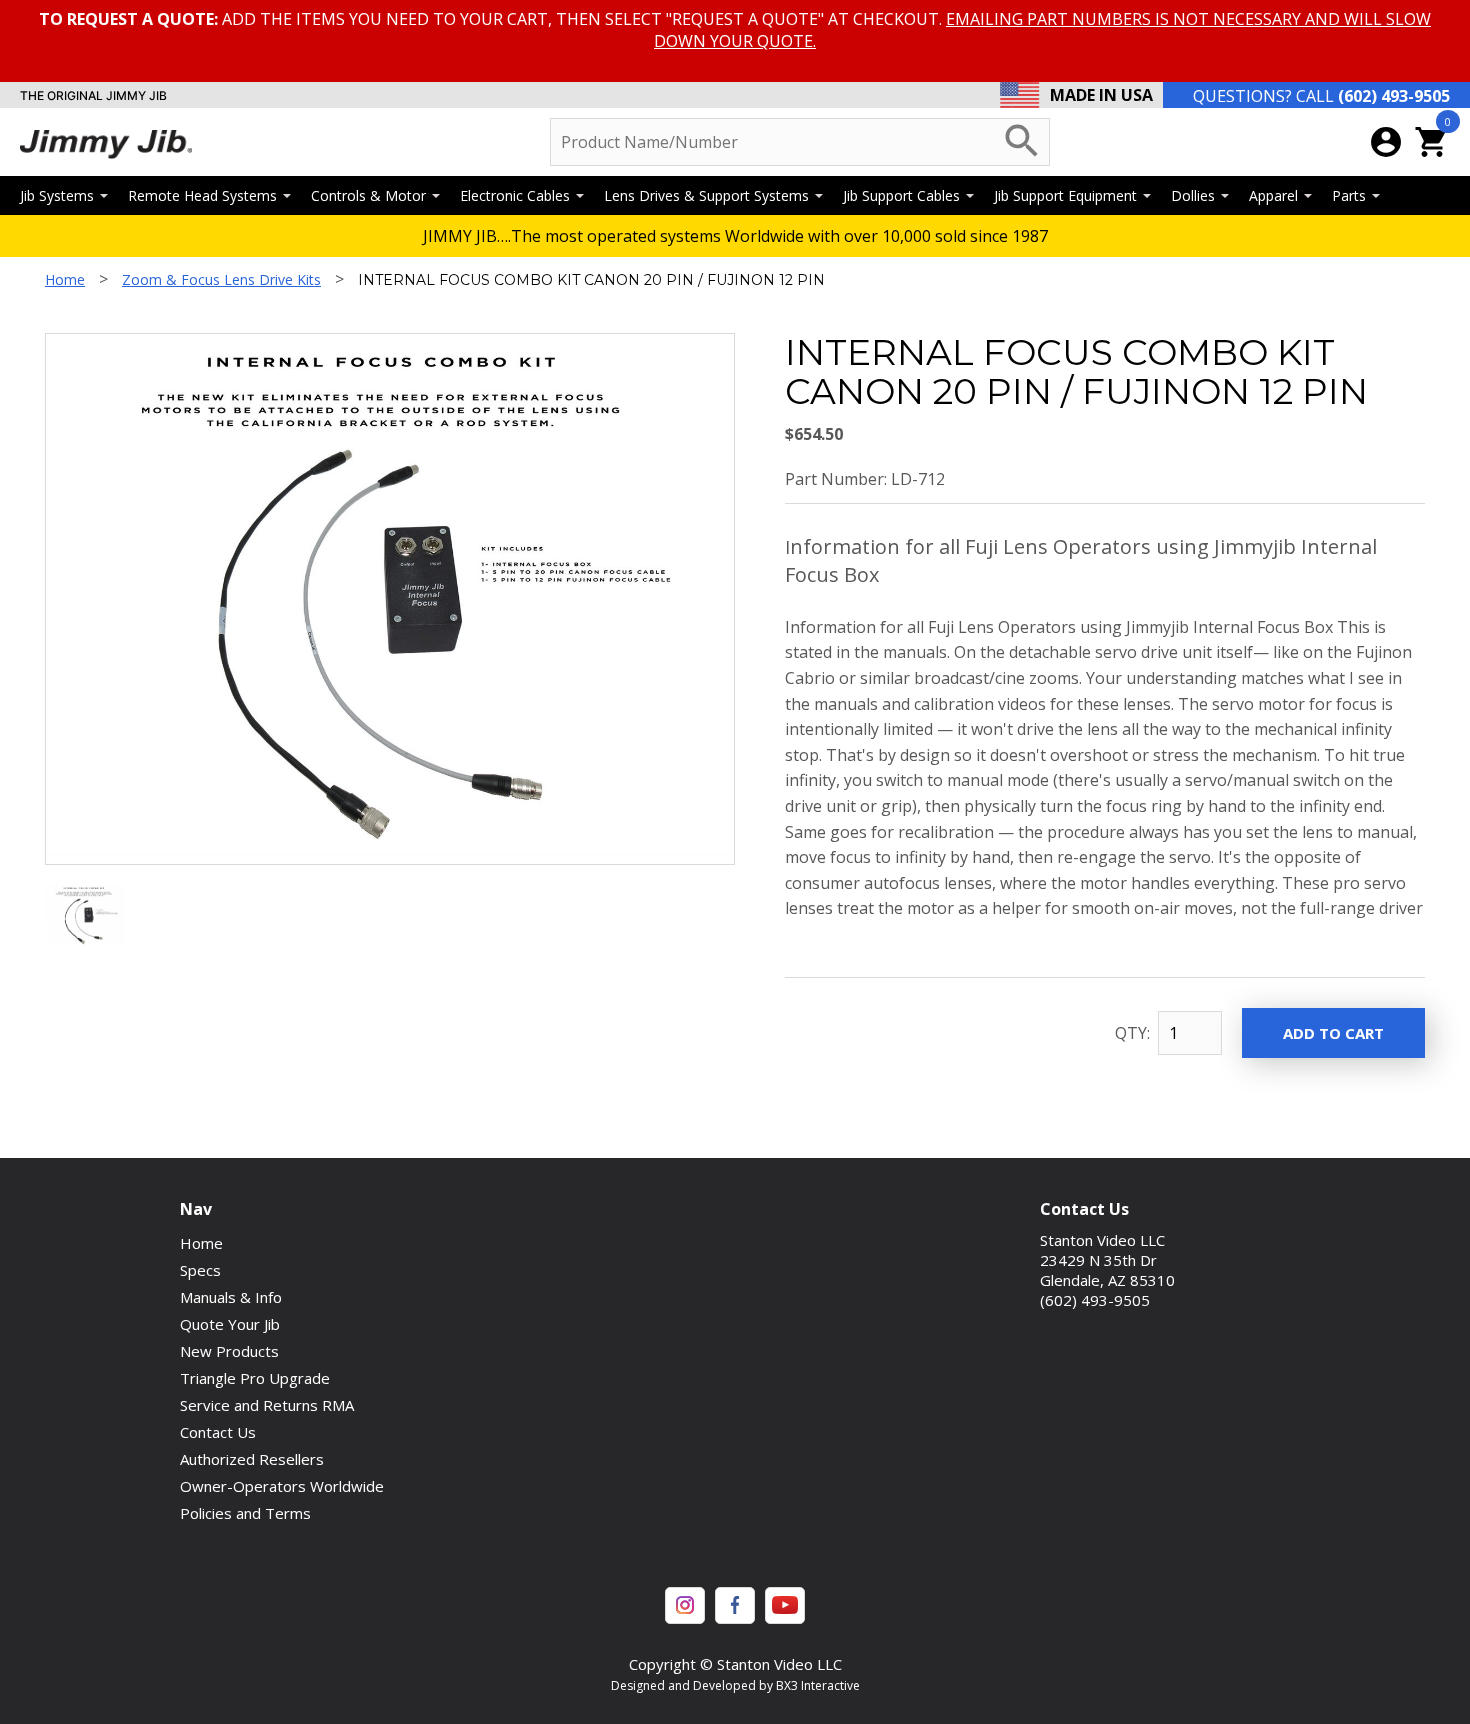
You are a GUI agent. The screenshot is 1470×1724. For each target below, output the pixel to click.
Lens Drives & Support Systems (706, 195)
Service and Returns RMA (267, 1405)
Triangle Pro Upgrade (255, 1378)
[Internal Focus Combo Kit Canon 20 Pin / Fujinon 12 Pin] (85, 940)
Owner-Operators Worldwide (282, 1486)
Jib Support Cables (901, 195)
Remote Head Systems (202, 195)
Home (65, 279)
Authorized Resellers (252, 1459)
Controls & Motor (368, 195)
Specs (200, 1270)
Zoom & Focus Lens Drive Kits (221, 279)
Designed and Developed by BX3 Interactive (735, 1685)
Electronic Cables (515, 195)
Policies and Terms (245, 1513)
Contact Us (218, 1432)
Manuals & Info (231, 1297)
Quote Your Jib (230, 1324)
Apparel (1273, 195)
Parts (1349, 195)
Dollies (1193, 195)
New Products (229, 1351)
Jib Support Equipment (1065, 195)
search (1022, 141)
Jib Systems (57, 195)
